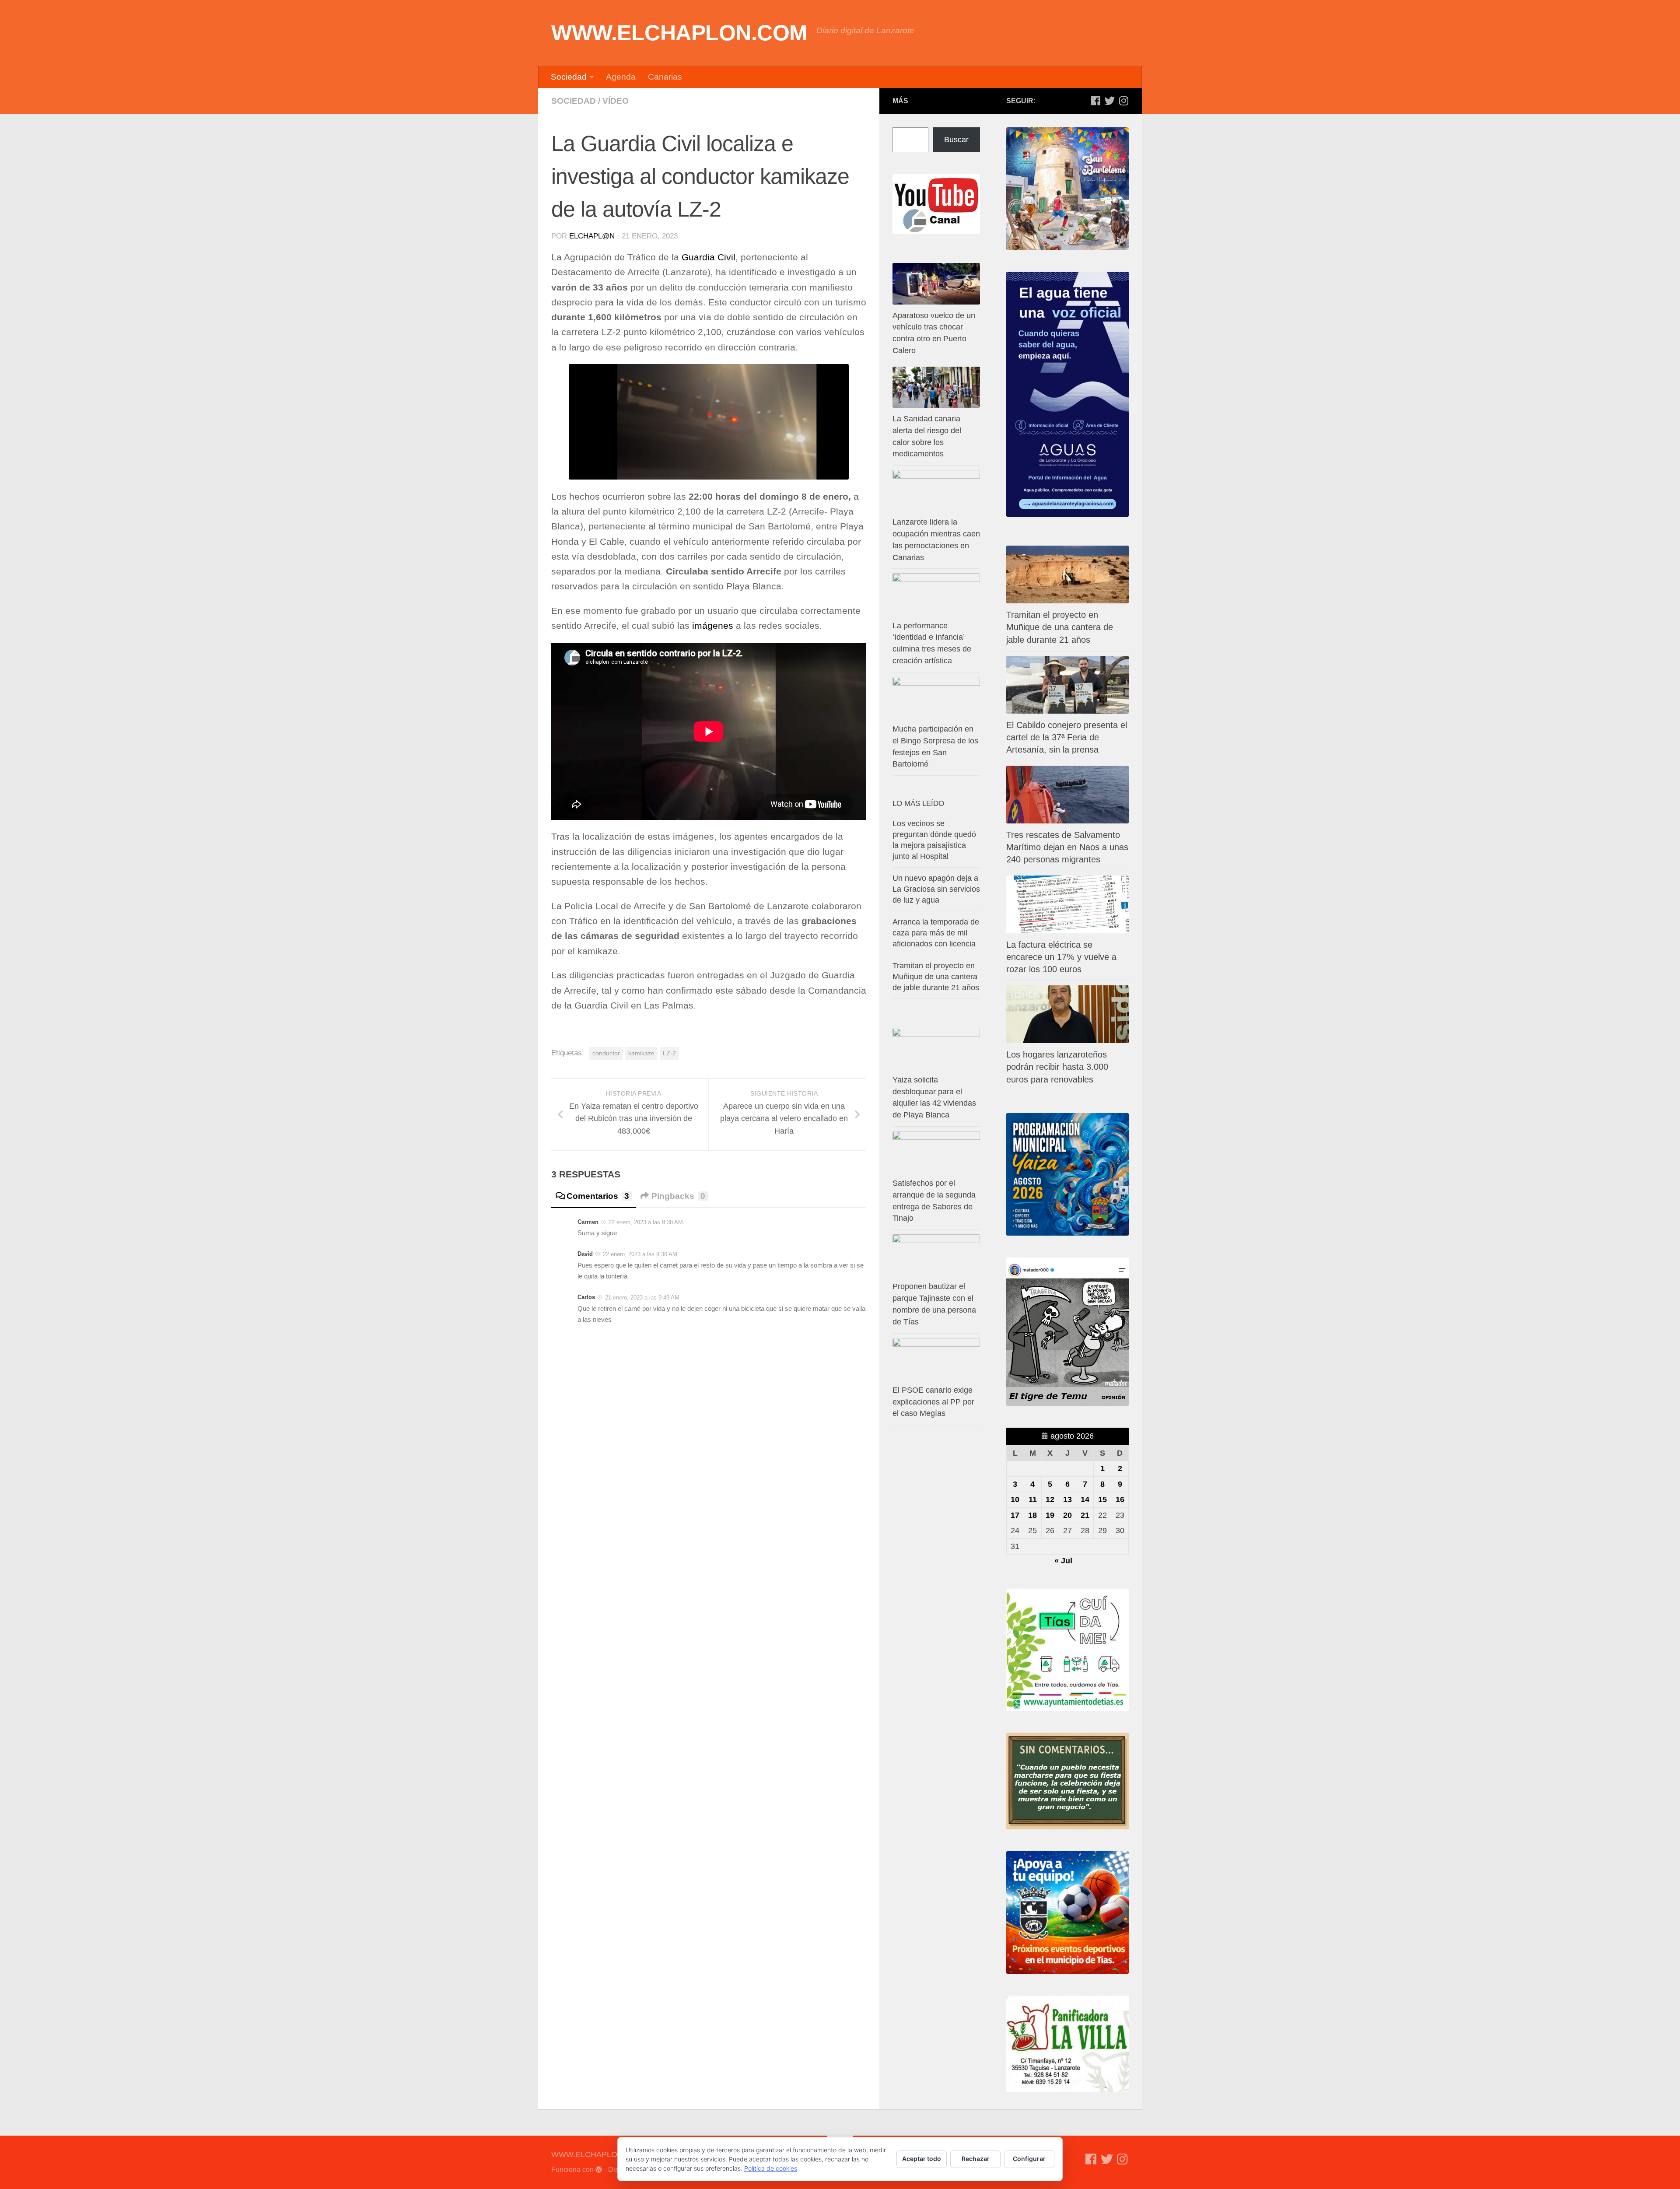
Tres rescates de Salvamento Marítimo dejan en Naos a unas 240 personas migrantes (1067, 847)
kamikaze (641, 1053)
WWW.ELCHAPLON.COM (679, 33)
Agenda (621, 77)
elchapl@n (592, 236)
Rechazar (976, 2159)
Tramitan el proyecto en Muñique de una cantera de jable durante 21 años (1060, 627)
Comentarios (598, 1196)
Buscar (956, 140)
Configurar (1029, 2159)
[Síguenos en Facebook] (1095, 101)
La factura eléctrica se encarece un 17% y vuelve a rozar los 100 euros (1061, 957)
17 (1015, 1515)
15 (1102, 1499)
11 (1033, 1499)
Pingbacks (678, 1196)
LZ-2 (669, 1053)
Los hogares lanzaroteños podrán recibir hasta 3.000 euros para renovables (1057, 1067)
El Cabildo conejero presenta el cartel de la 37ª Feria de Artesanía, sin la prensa (1067, 737)
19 (1050, 1515)
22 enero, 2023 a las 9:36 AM (640, 1254)
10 (1015, 1499)
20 (1067, 1515)
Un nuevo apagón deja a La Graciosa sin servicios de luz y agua (936, 889)
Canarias (665, 77)
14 (1085, 1499)
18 (1032, 1515)
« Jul (1063, 1561)
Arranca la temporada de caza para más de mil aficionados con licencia (936, 933)
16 (1120, 1499)
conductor (606, 1053)
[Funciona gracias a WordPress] (599, 2170)
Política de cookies (771, 2168)
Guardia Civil (709, 257)
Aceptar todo (922, 2159)
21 (1085, 1515)
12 (1050, 1499)
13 (1067, 1499)
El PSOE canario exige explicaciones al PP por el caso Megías (933, 1402)
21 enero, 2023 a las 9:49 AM (642, 1298)
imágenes (713, 626)
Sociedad (569, 77)
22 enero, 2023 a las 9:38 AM (646, 1222)
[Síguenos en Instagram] (1123, 101)
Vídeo (616, 101)
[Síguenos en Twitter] (1109, 101)
